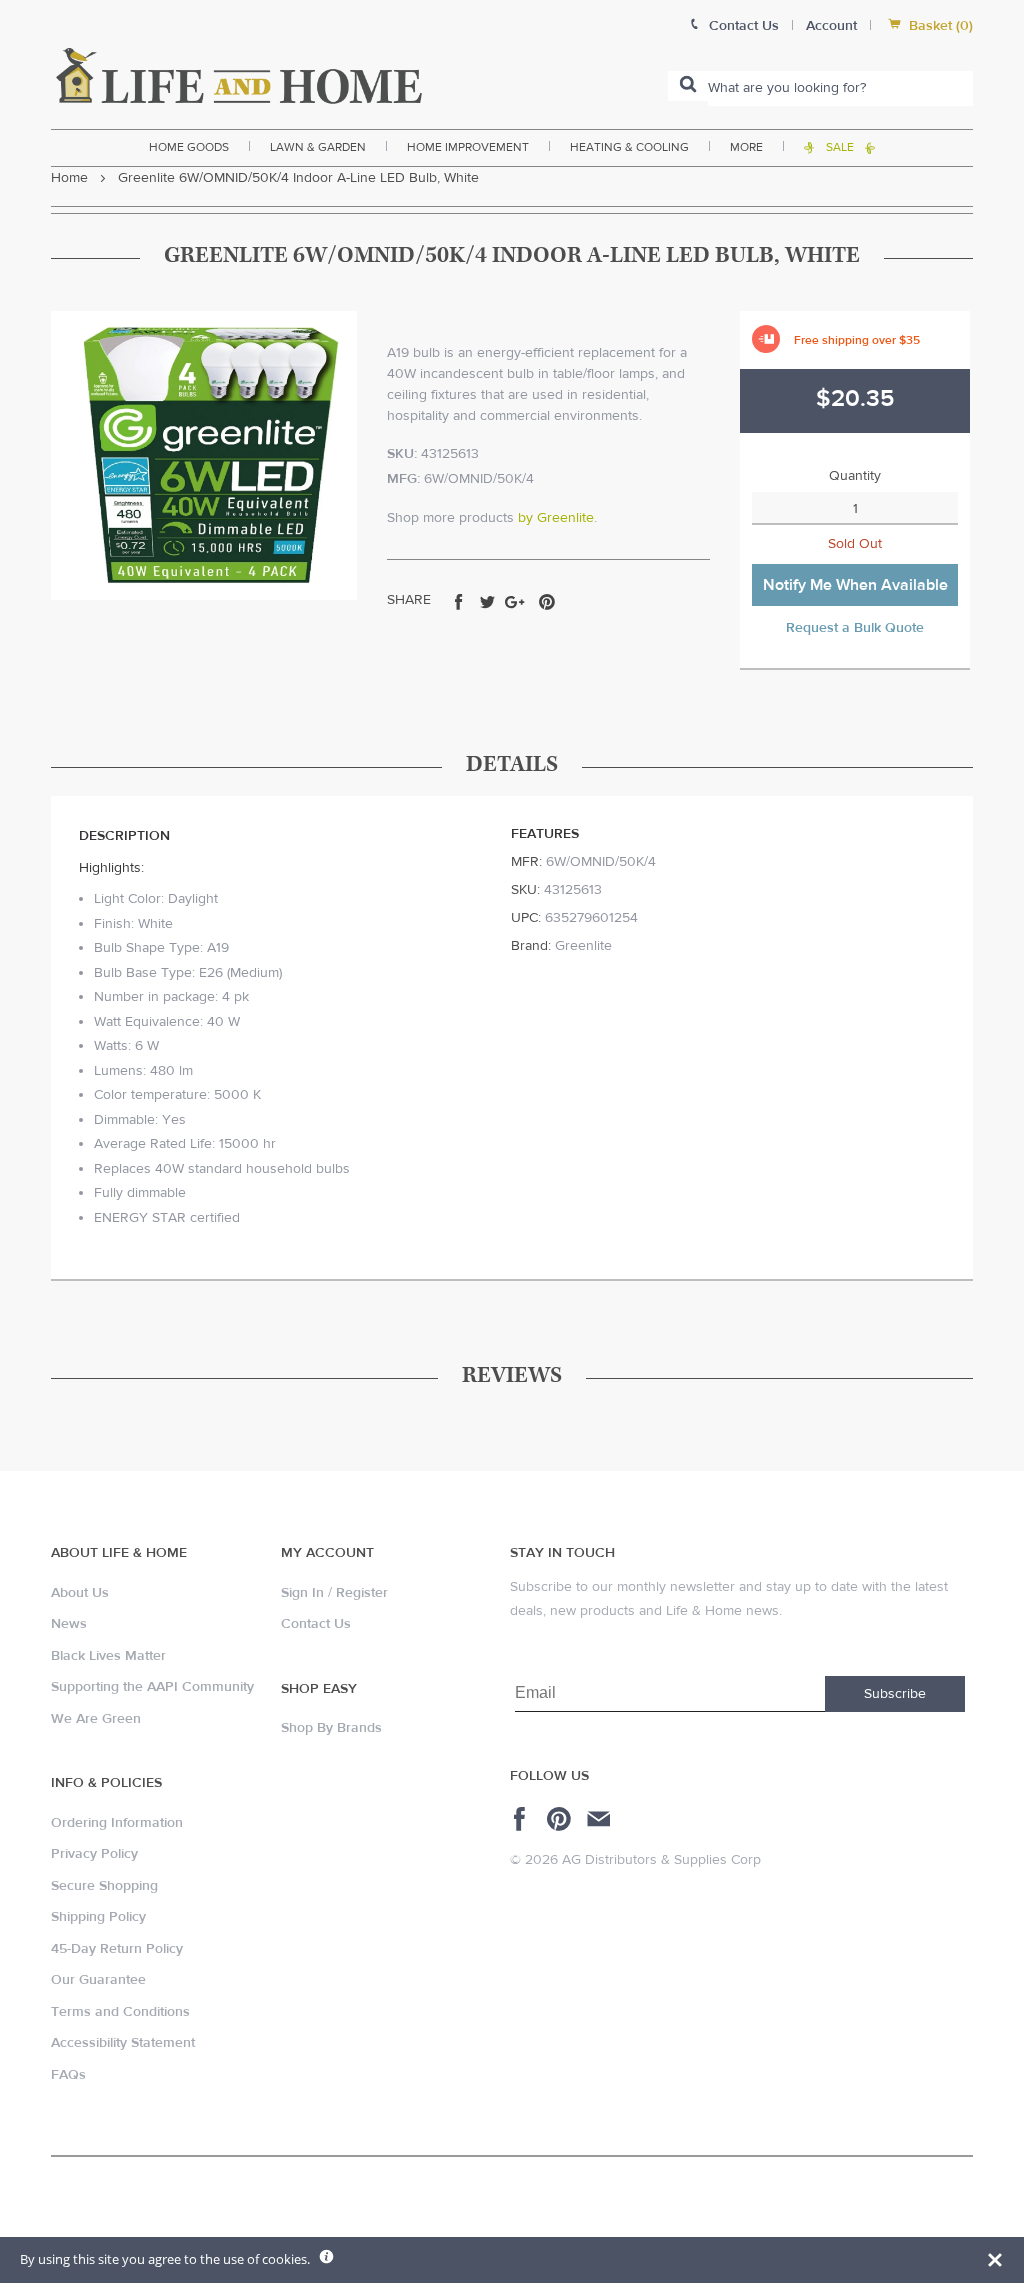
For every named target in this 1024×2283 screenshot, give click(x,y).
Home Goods (189, 147)
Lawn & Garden (318, 147)
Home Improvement (468, 147)
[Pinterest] (561, 1819)
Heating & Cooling (629, 147)
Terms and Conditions (120, 2012)
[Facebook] (522, 1819)
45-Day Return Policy (117, 1949)
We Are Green (96, 1719)
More (746, 147)
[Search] (688, 86)
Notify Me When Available (855, 585)
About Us (80, 1593)
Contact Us (316, 1624)
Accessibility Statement (123, 2043)
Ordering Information (117, 1823)
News (69, 1624)
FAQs (68, 2075)
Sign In (302, 1593)
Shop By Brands (331, 1728)
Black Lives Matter (108, 1656)
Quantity (855, 476)
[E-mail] (600, 1819)
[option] (204, 455)
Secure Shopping (104, 1886)
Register (362, 1593)
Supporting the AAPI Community (152, 1687)
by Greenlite (556, 518)
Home (69, 178)
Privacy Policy (94, 1854)
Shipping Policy (98, 1917)
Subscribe (895, 1694)
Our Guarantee (98, 1980)
